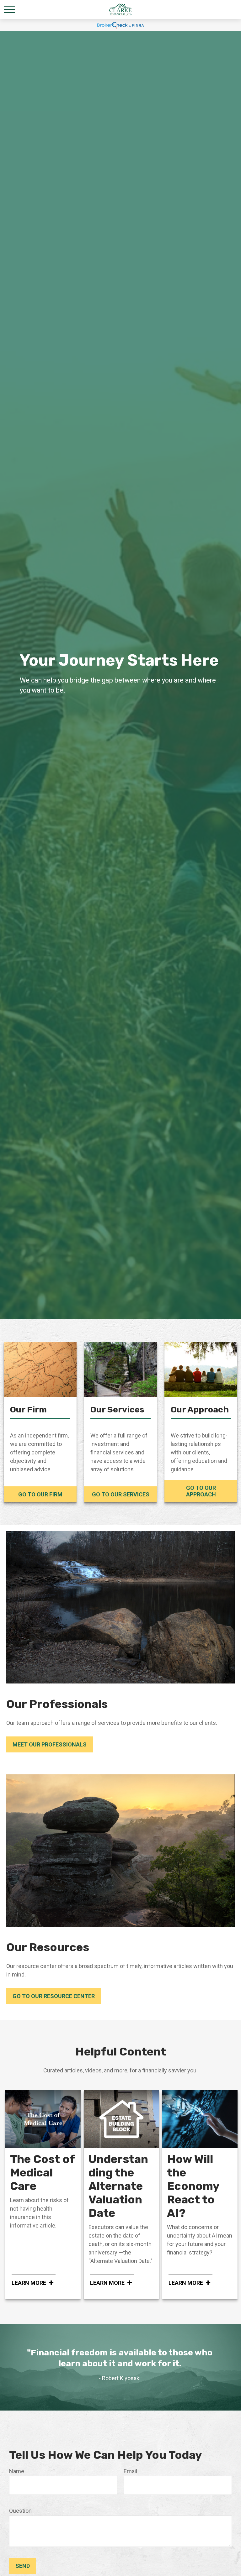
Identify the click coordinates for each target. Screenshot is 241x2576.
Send (23, 2566)
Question (20, 2511)
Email (130, 2471)
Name (17, 2471)
